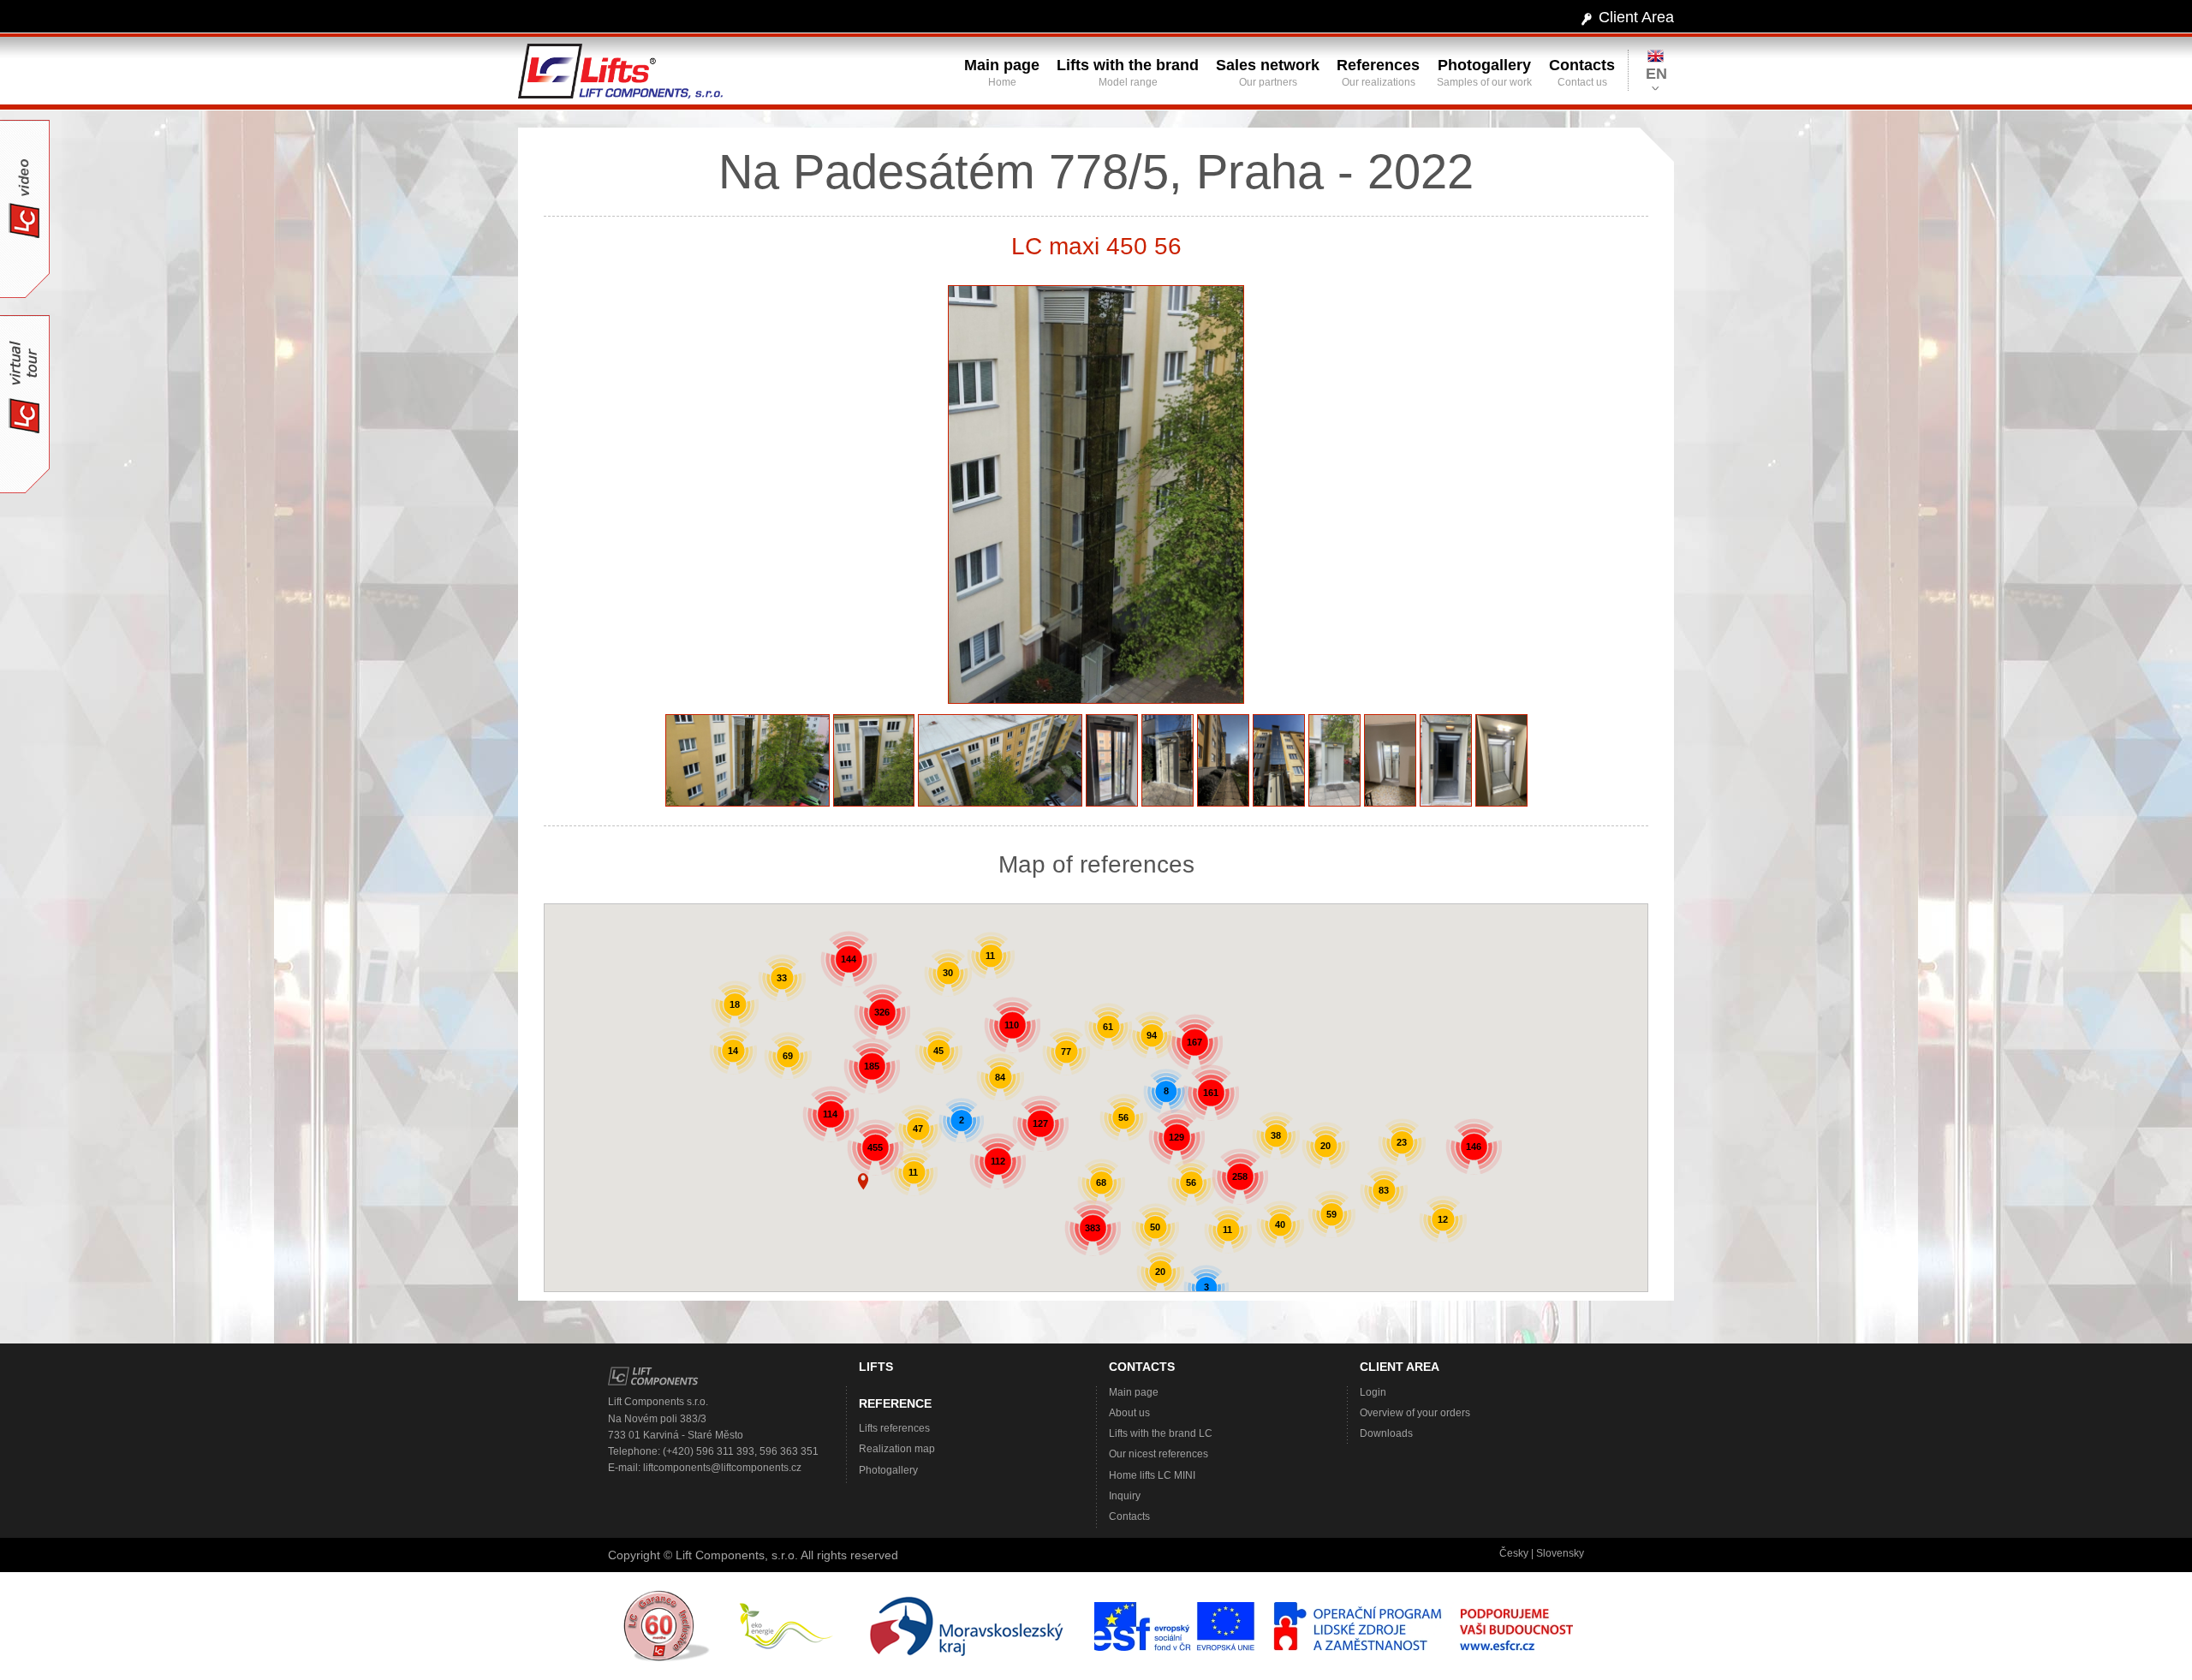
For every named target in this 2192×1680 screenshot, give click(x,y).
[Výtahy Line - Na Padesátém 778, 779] (1096, 498)
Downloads (1386, 1433)
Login (1373, 1392)
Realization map (897, 1449)
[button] (863, 1182)
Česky (1514, 1553)
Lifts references (894, 1428)
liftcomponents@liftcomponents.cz (722, 1468)
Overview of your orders (1415, 1413)
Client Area (1636, 17)
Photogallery (888, 1470)
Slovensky (1560, 1553)
